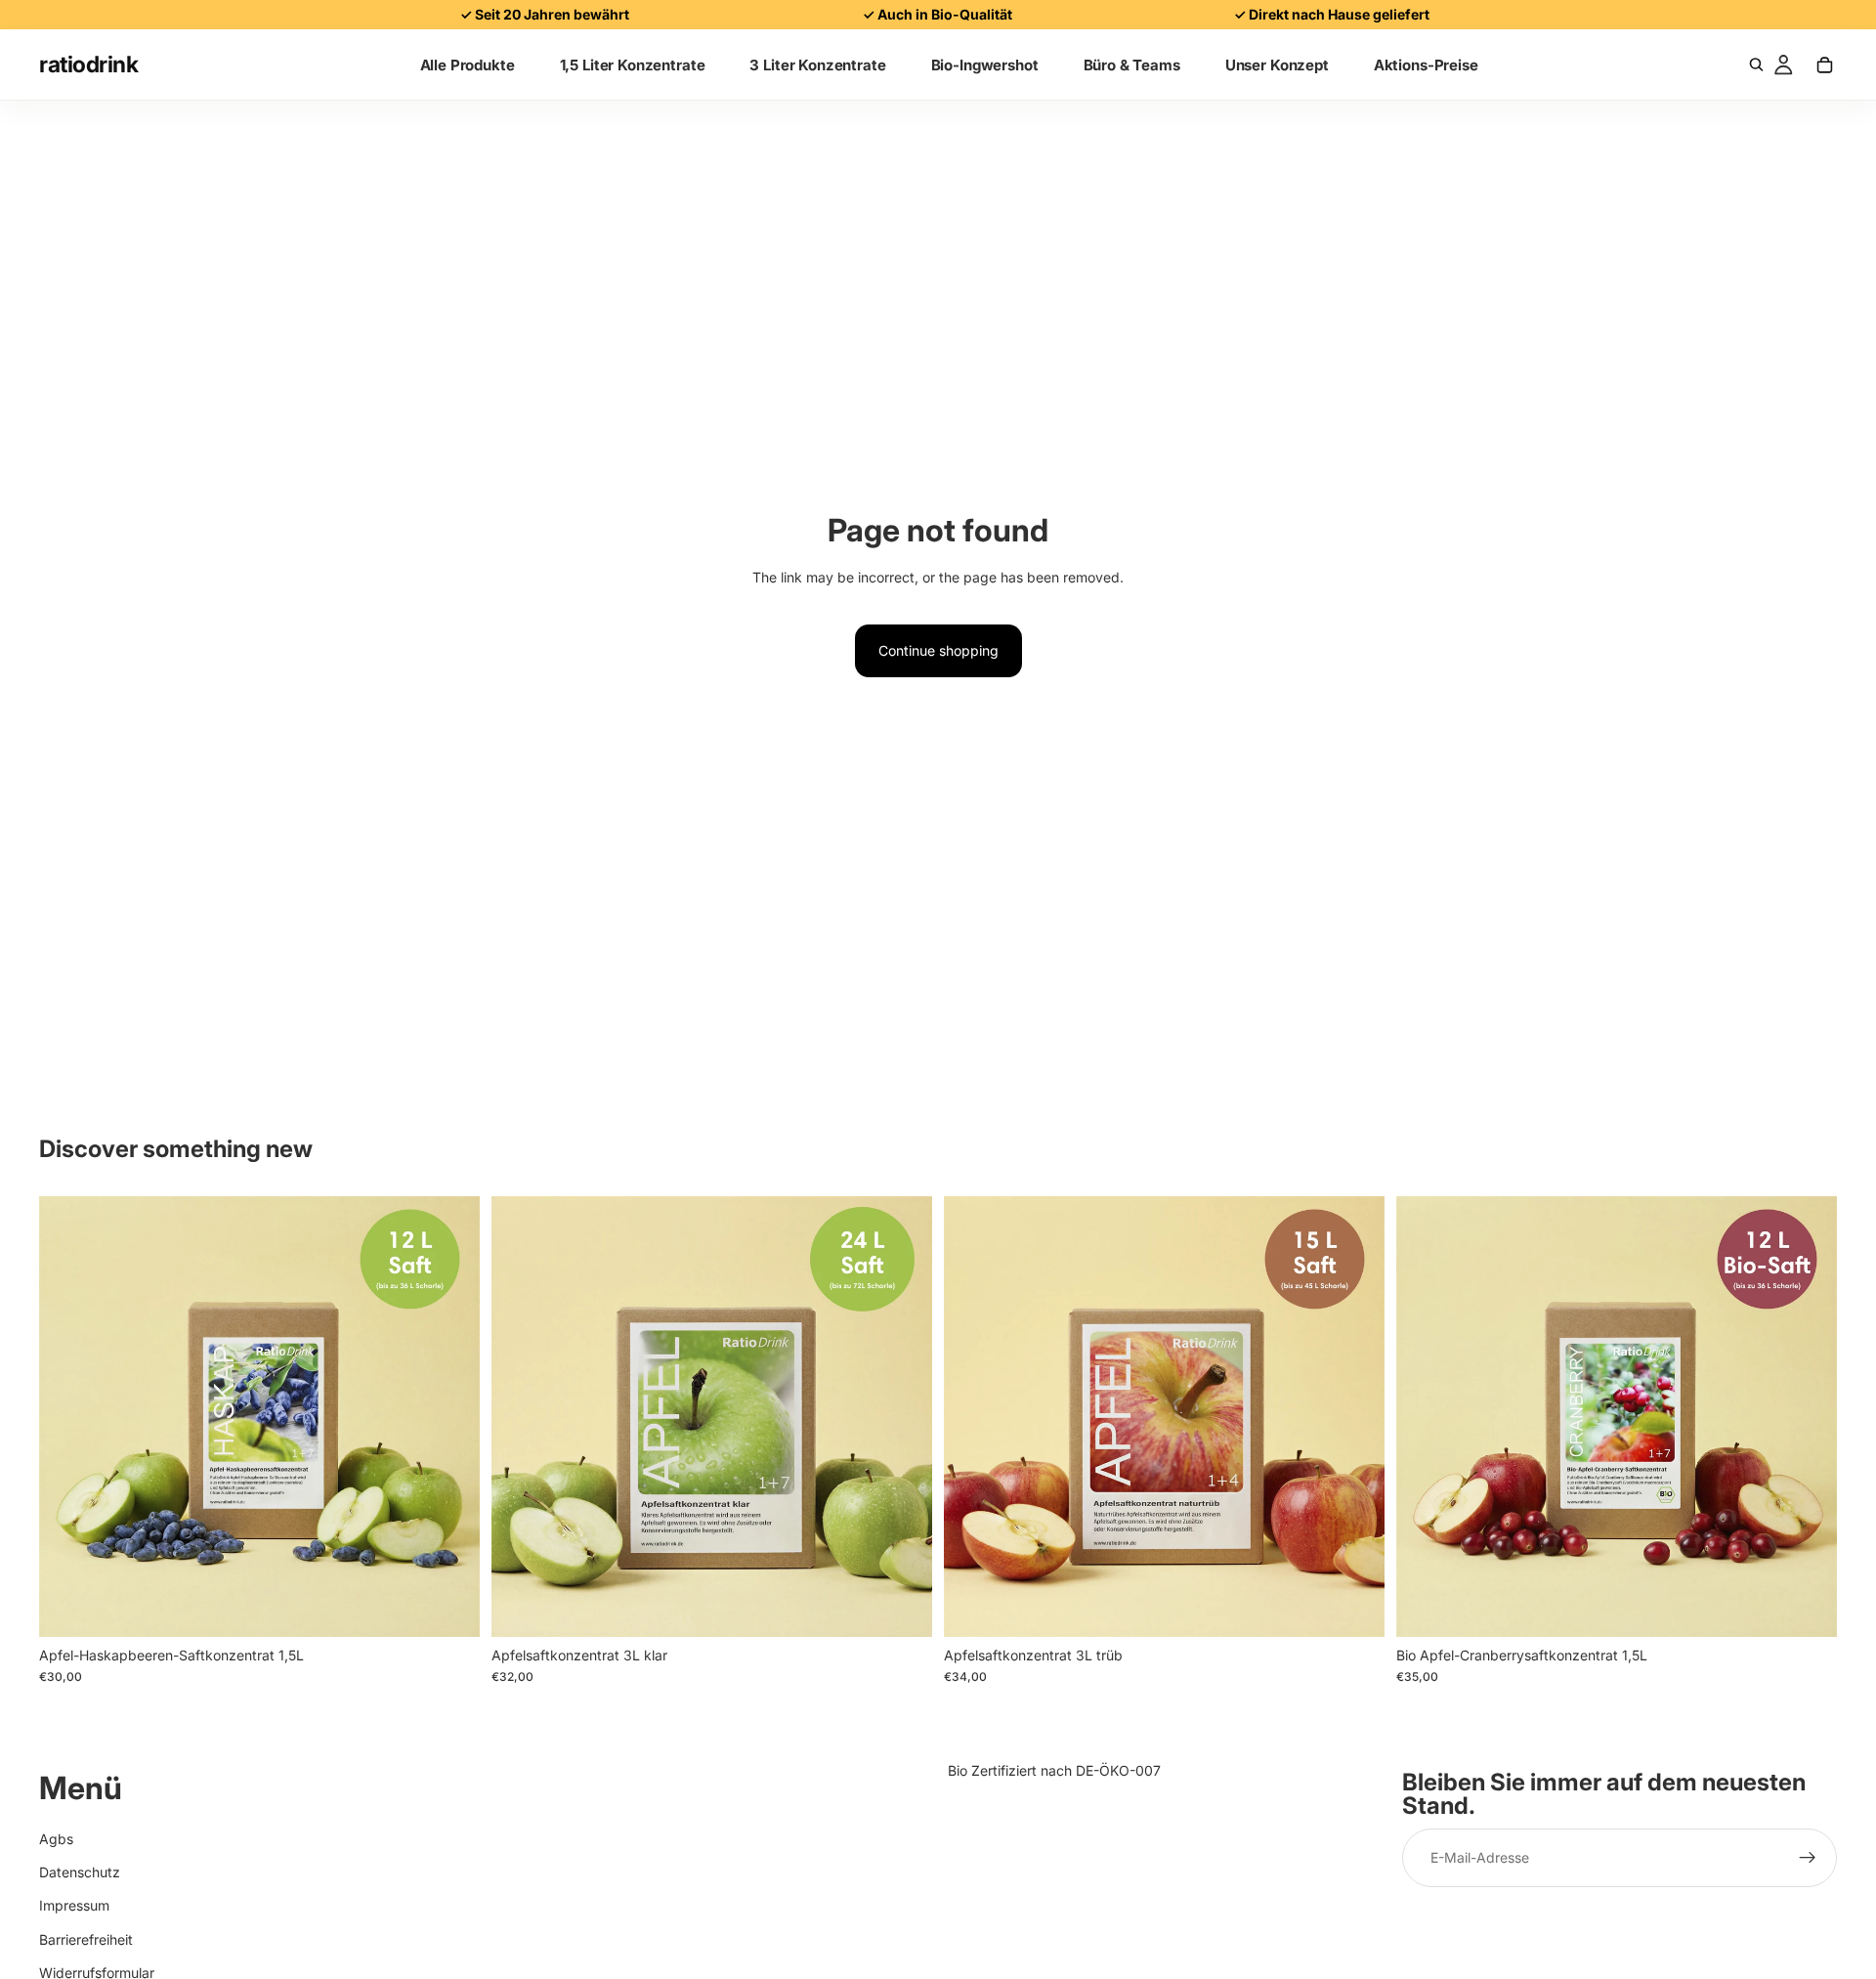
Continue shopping (938, 650)
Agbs (56, 1839)
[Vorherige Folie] (68, 1416)
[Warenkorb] (1824, 65)
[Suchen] (1756, 65)
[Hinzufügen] (449, 1607)
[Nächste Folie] (450, 1416)
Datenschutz (80, 1872)
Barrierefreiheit (86, 1939)
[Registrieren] (1808, 1859)
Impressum (74, 1906)
